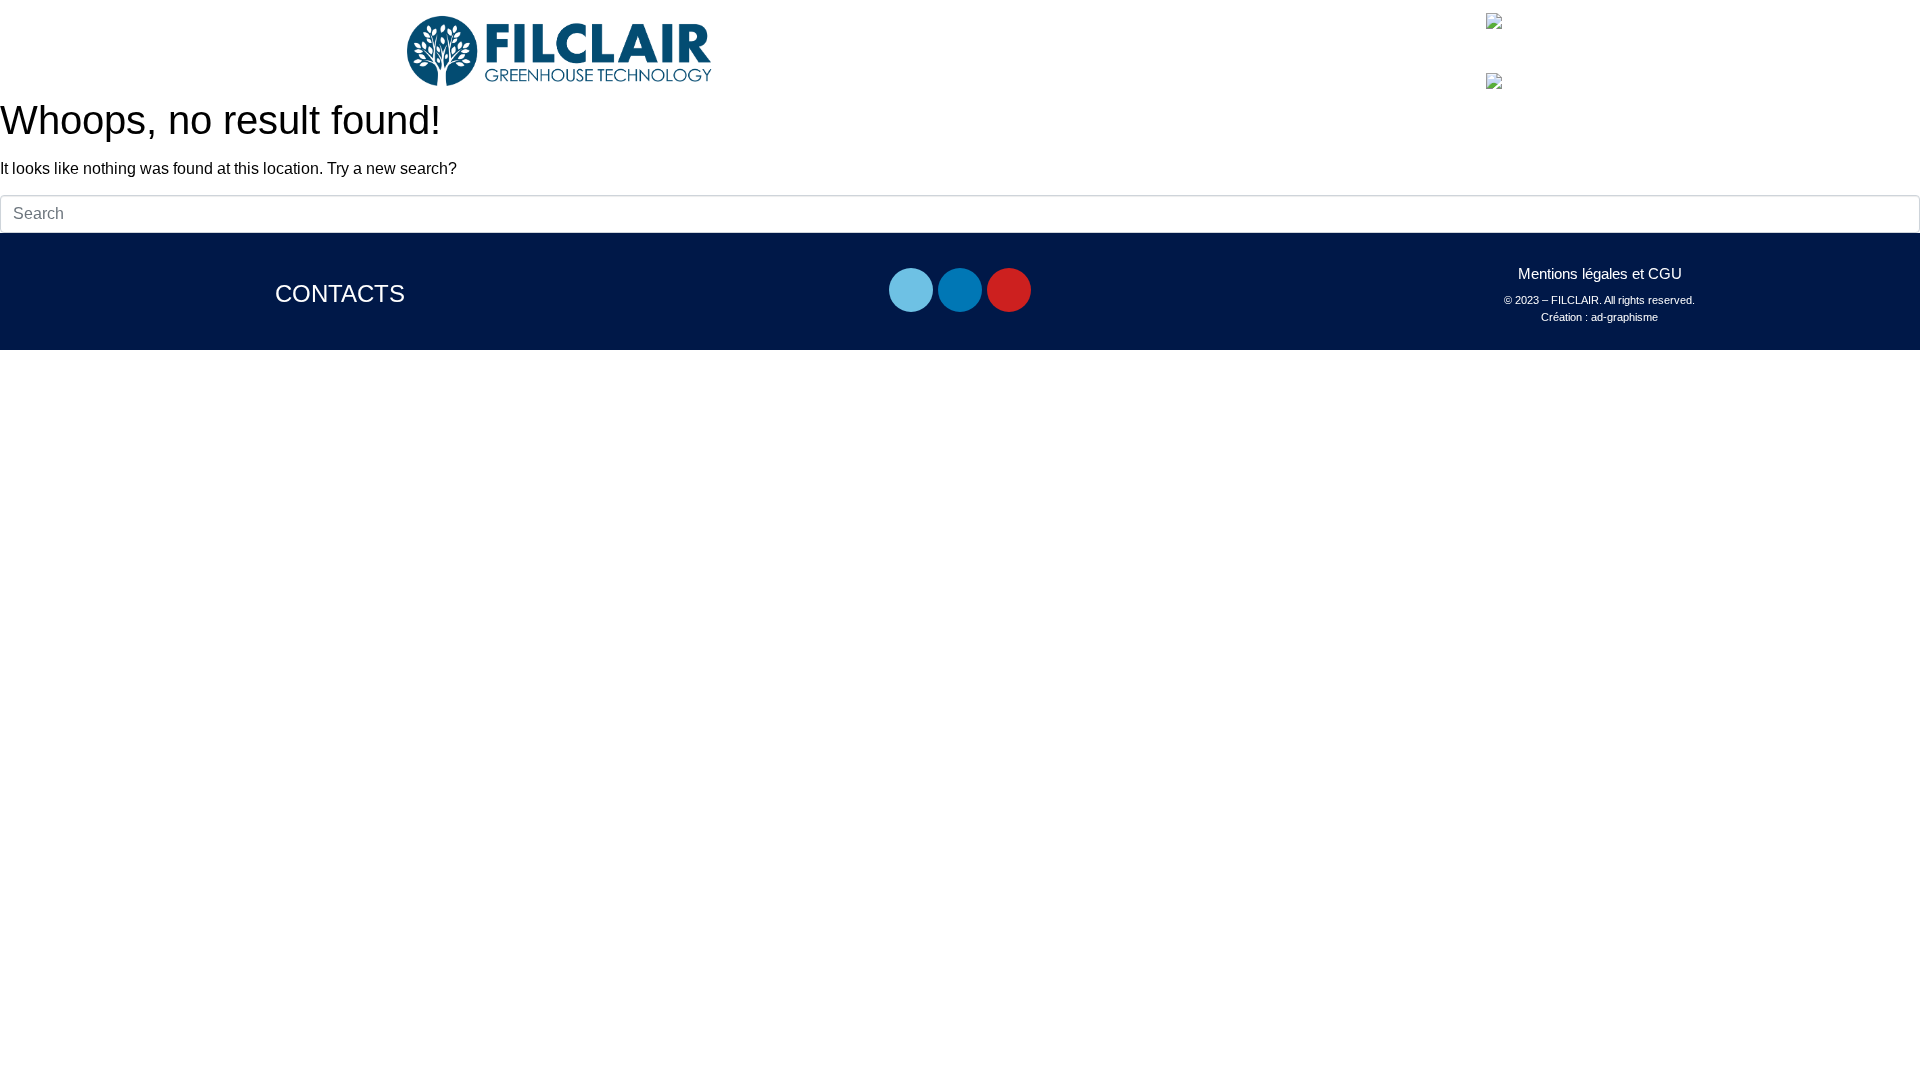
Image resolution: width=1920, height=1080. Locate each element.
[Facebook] (911, 290)
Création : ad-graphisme (1599, 317)
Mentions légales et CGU (1600, 273)
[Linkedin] (960, 290)
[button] (1437, 38)
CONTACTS (340, 293)
